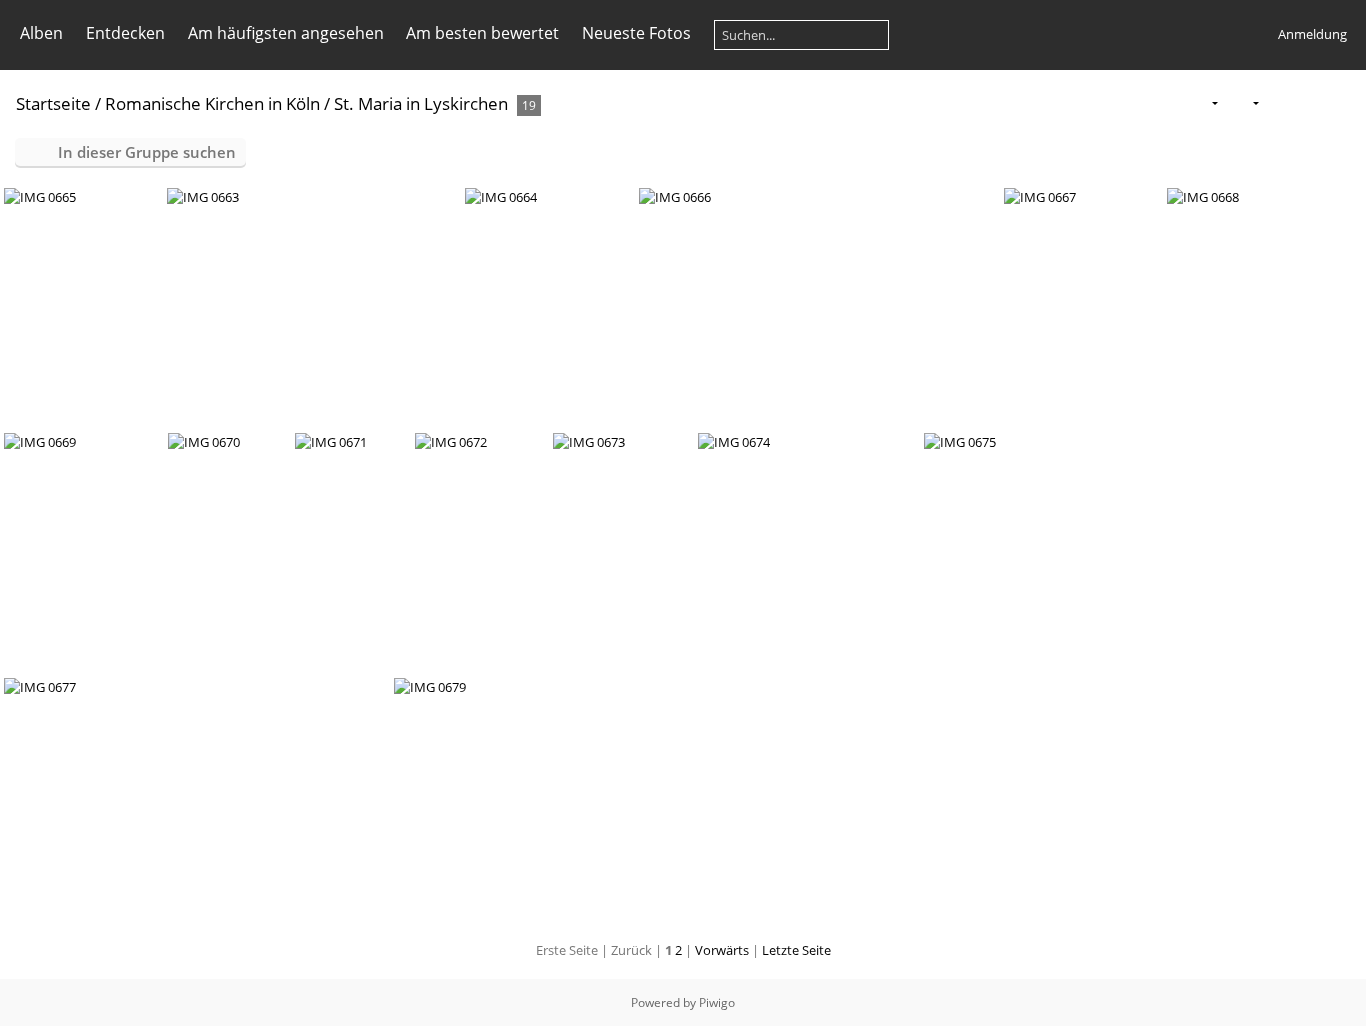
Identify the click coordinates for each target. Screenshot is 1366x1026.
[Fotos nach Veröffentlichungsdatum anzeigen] (1310, 102)
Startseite (53, 103)
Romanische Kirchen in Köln (212, 103)
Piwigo (717, 1002)
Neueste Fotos (636, 33)
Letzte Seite (796, 950)
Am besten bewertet (482, 33)
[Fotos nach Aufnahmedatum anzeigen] (1342, 102)
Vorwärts (722, 950)
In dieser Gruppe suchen (147, 152)
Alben (41, 33)
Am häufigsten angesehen (286, 33)
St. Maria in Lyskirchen (421, 103)
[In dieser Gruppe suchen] (1163, 102)
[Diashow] (1279, 102)
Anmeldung (1312, 34)
